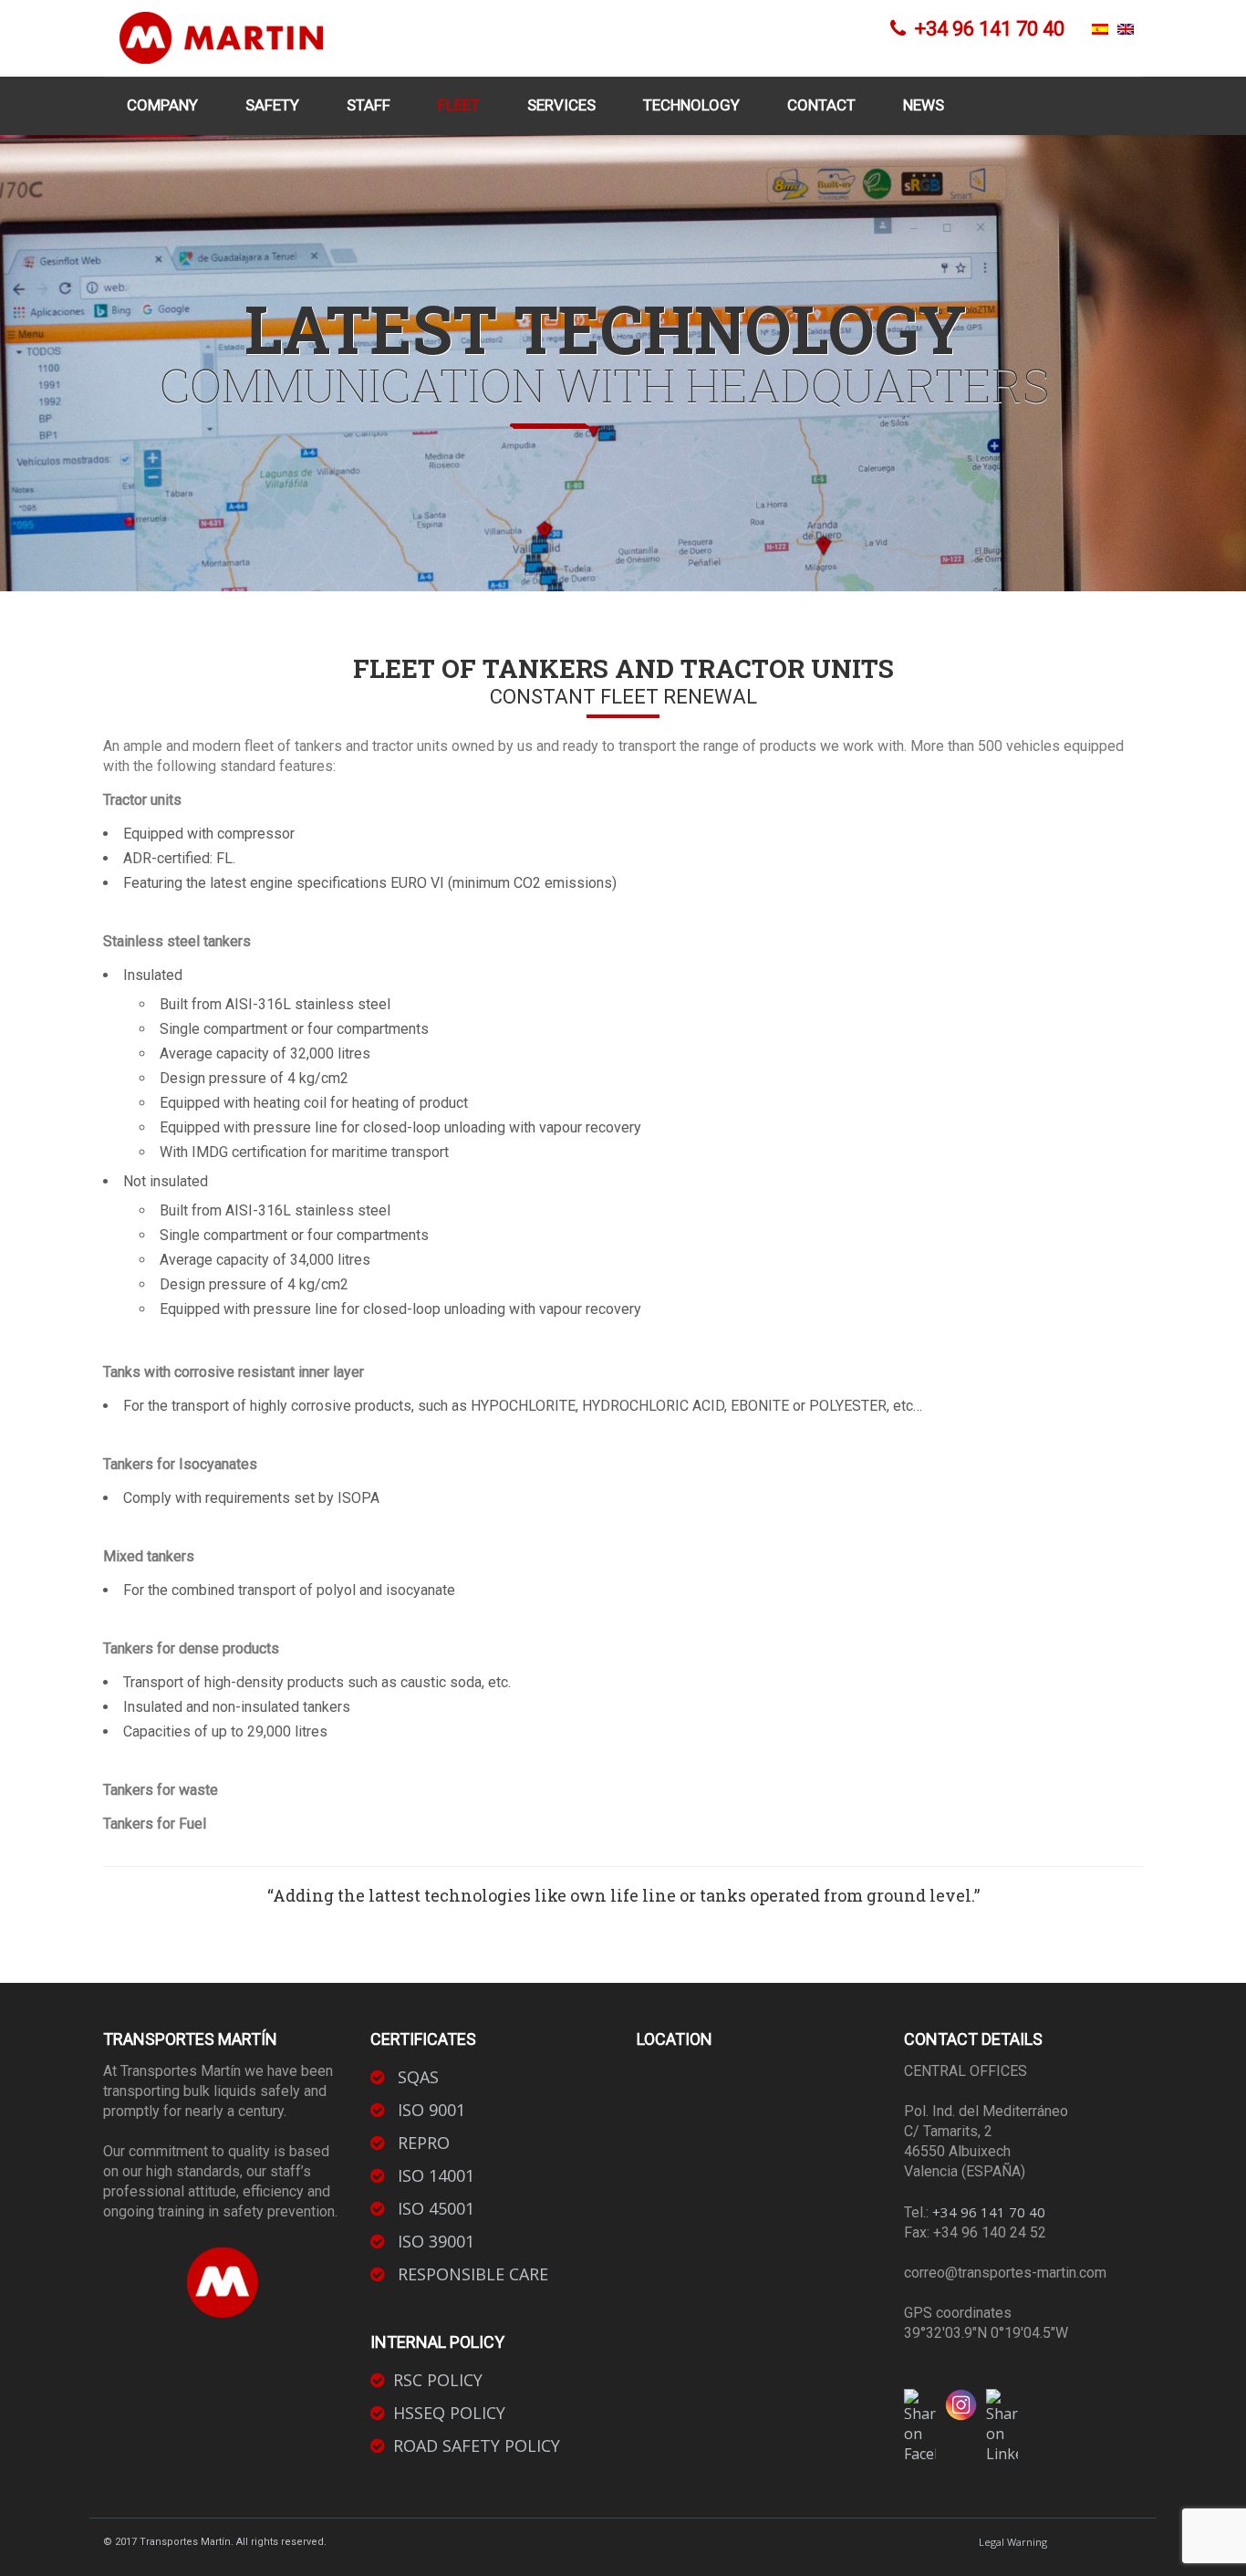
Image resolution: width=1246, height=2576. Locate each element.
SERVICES (561, 105)
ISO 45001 (434, 2208)
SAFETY (272, 105)
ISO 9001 (429, 2110)
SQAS (416, 2077)
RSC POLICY (438, 2380)
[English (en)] (1126, 29)
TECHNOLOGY (691, 105)
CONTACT (821, 105)
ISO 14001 (434, 2175)
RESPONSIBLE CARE (471, 2274)
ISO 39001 (434, 2241)
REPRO (421, 2143)
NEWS (924, 105)
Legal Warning (1013, 2542)
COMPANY (162, 105)
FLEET (459, 105)
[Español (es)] (1100, 29)
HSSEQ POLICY (449, 2413)
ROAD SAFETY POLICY (477, 2446)
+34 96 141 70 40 (989, 2212)
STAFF (369, 105)
